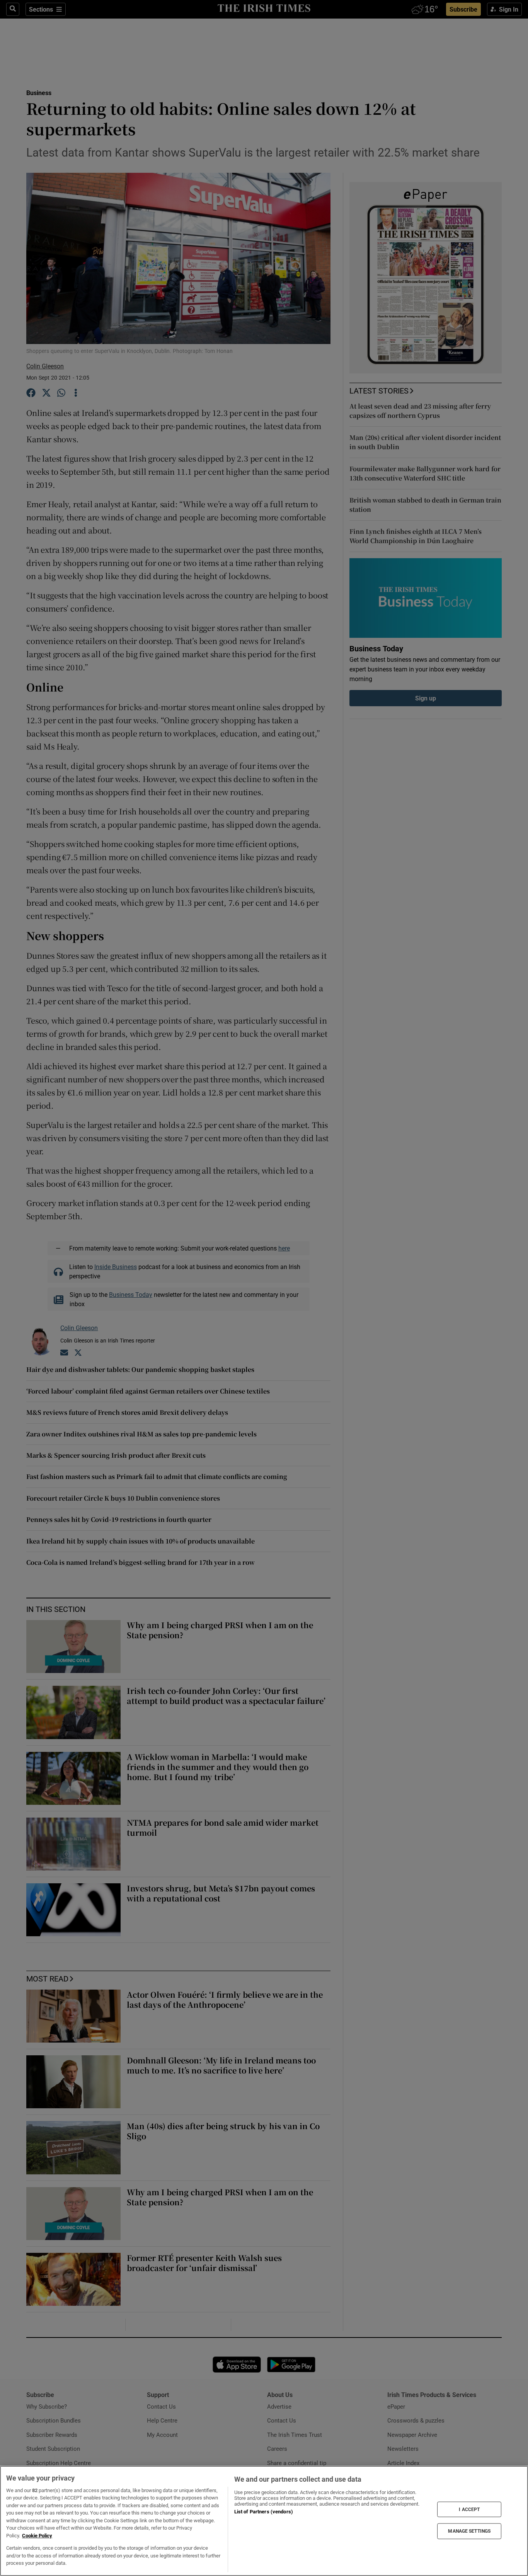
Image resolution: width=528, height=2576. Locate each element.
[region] (264, 2521)
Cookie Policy (37, 2536)
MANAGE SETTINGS (469, 2531)
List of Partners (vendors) (264, 2512)
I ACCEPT (469, 2509)
